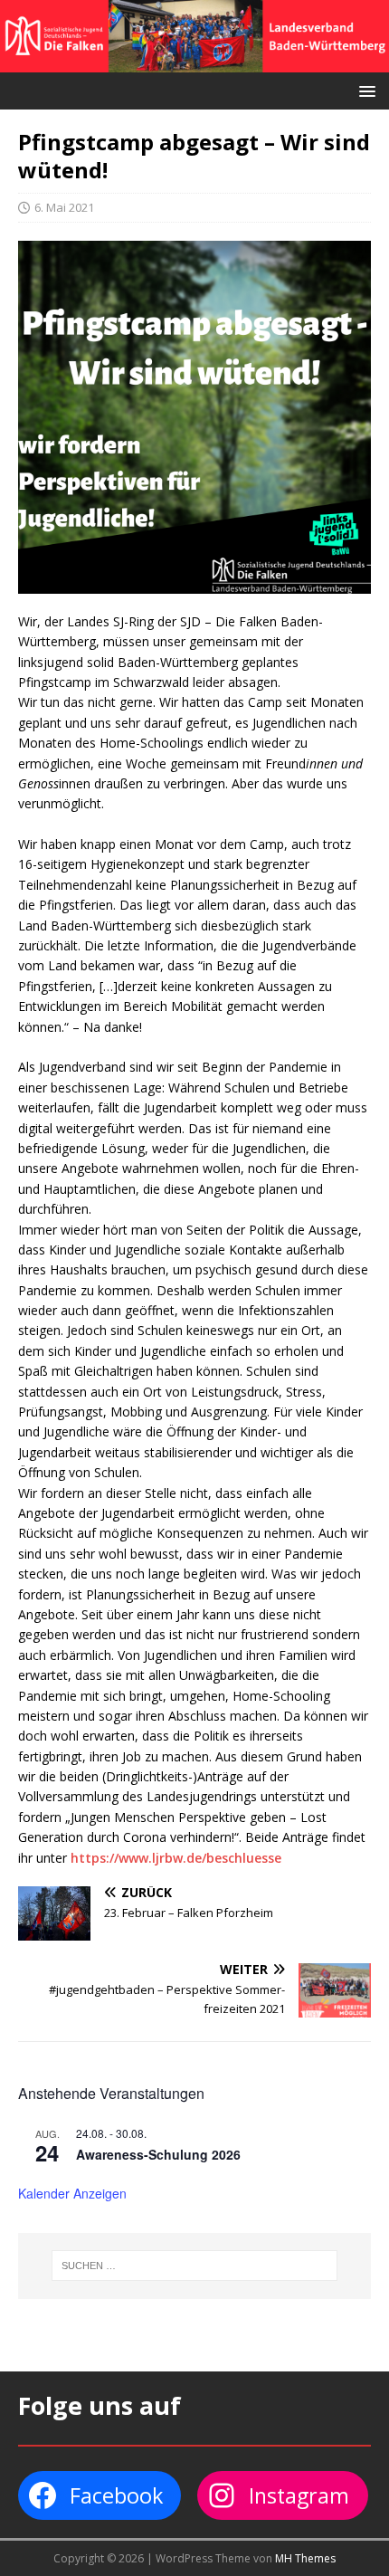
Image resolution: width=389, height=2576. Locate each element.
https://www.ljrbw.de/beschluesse (176, 1858)
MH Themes (305, 2558)
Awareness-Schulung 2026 (158, 2154)
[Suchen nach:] (195, 2266)
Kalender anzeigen (72, 2193)
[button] (364, 90)
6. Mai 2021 (64, 207)
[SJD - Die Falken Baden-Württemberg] (194, 61)
